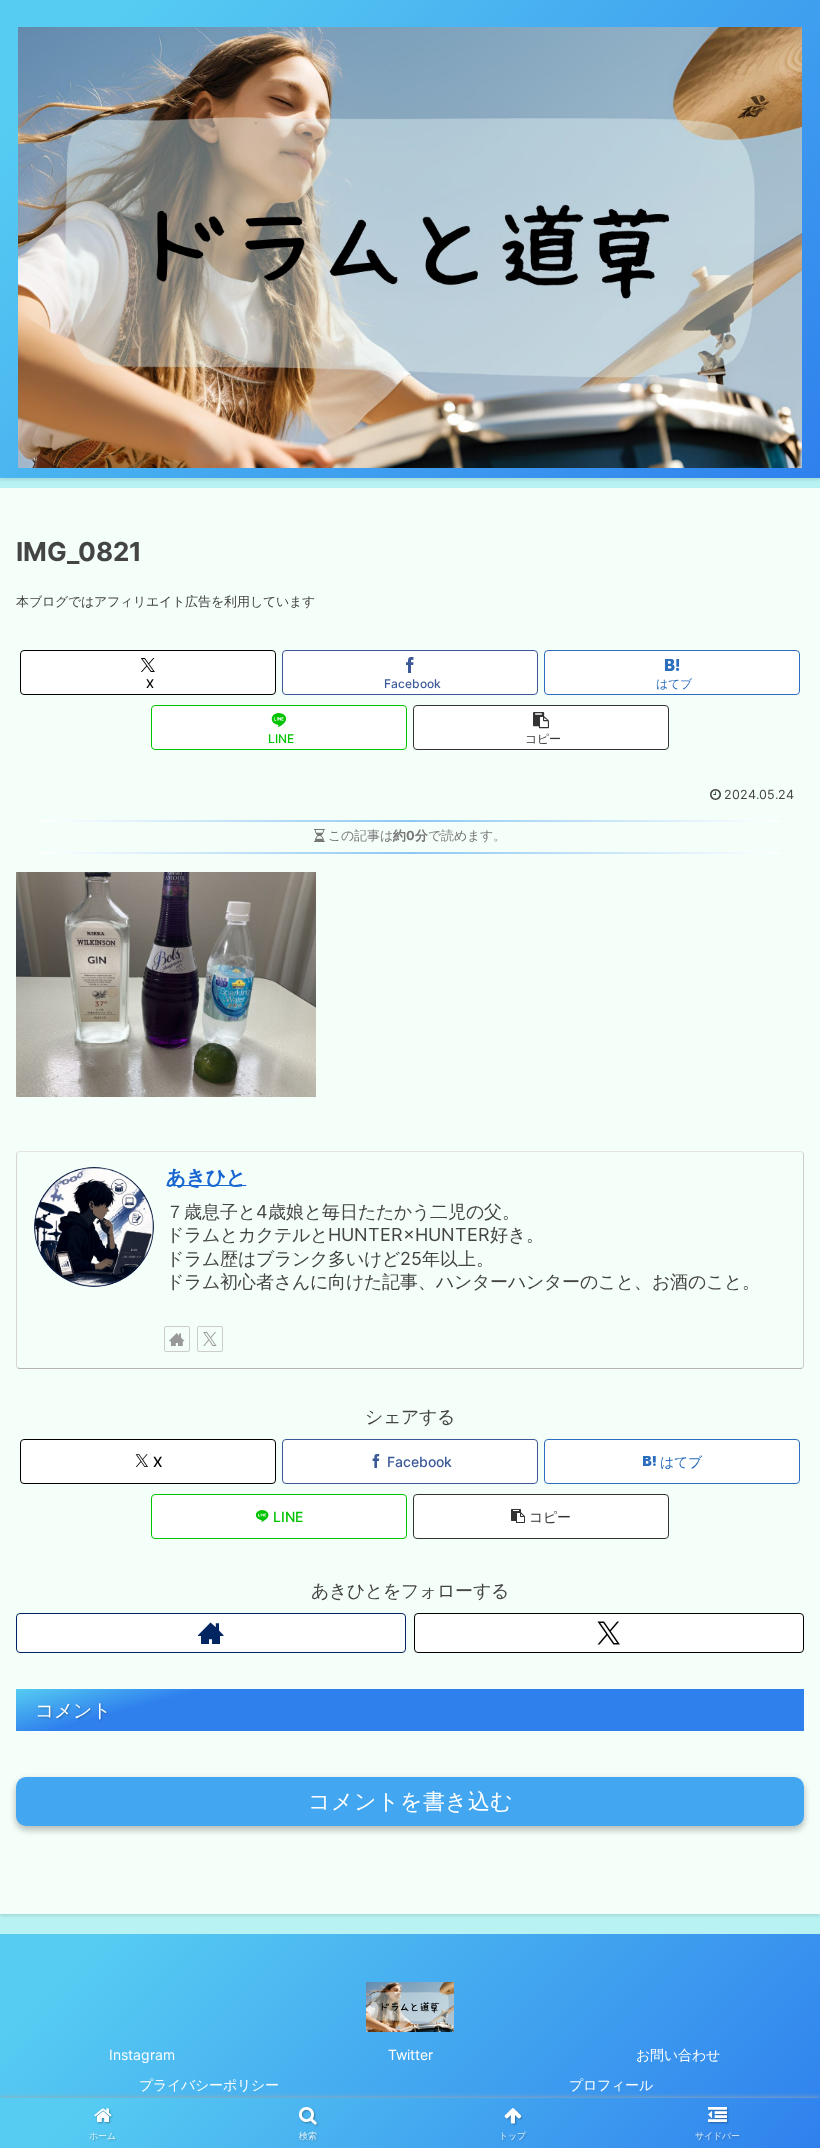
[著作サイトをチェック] (177, 1339)
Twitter (410, 2054)
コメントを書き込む (410, 1801)
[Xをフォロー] (210, 1339)
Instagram (142, 2054)
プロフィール (611, 2084)
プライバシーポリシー (209, 2084)
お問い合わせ (678, 2054)
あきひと (206, 1177)
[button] (541, 727)
